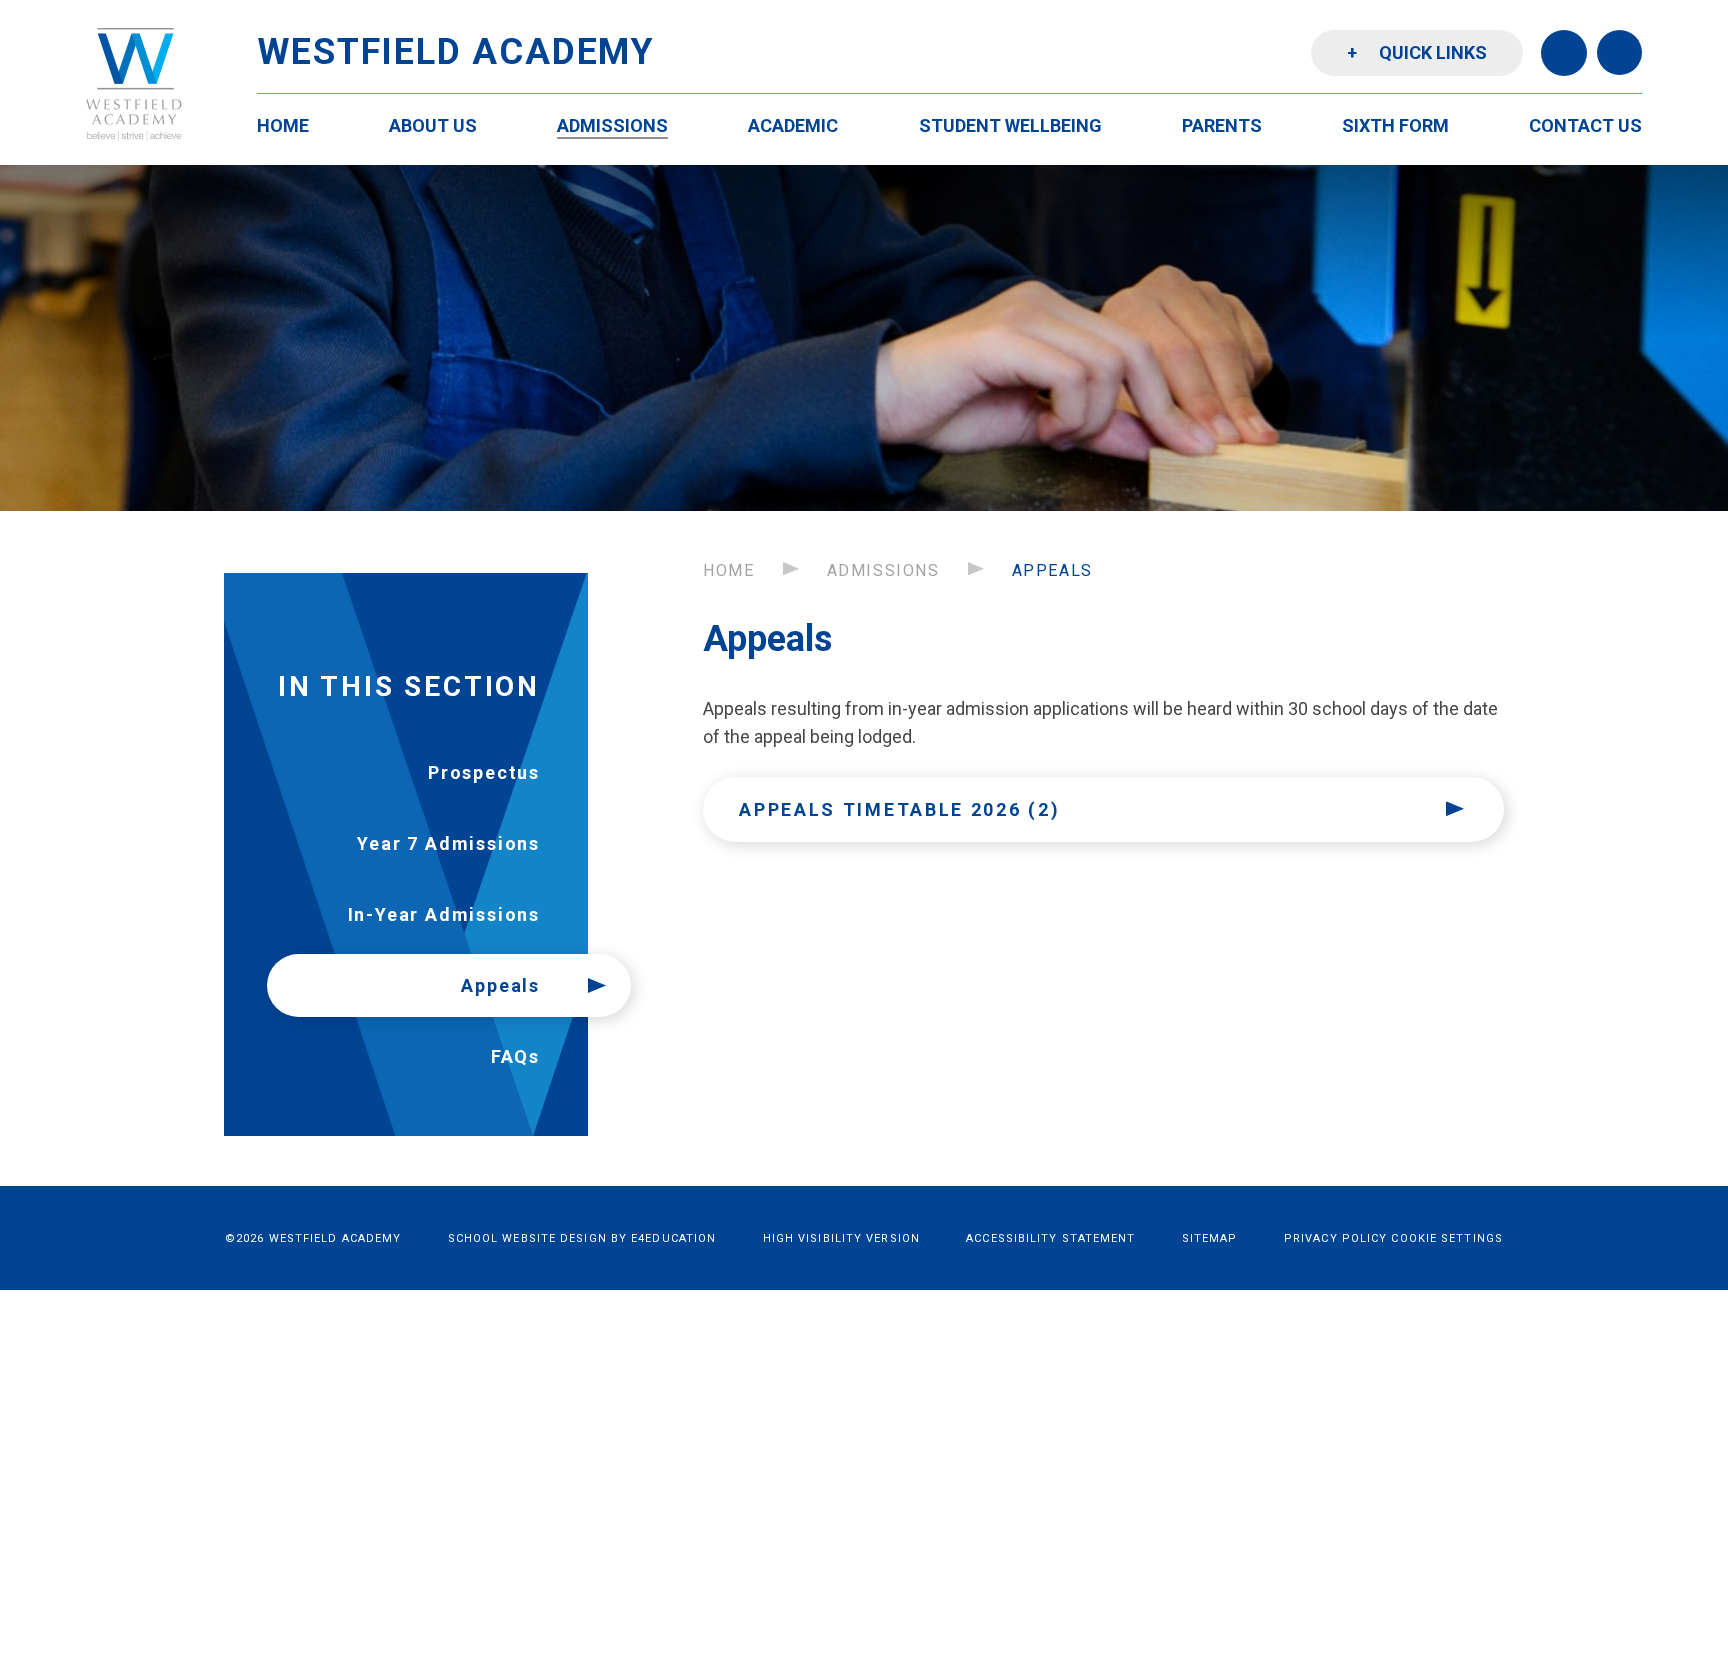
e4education (673, 1238)
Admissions (883, 570)
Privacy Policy (1335, 1238)
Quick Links (1417, 52)
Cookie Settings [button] (1447, 1238)
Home (728, 570)
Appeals (1052, 570)
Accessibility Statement (1050, 1238)
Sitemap (1210, 1238)
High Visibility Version (841, 1238)
